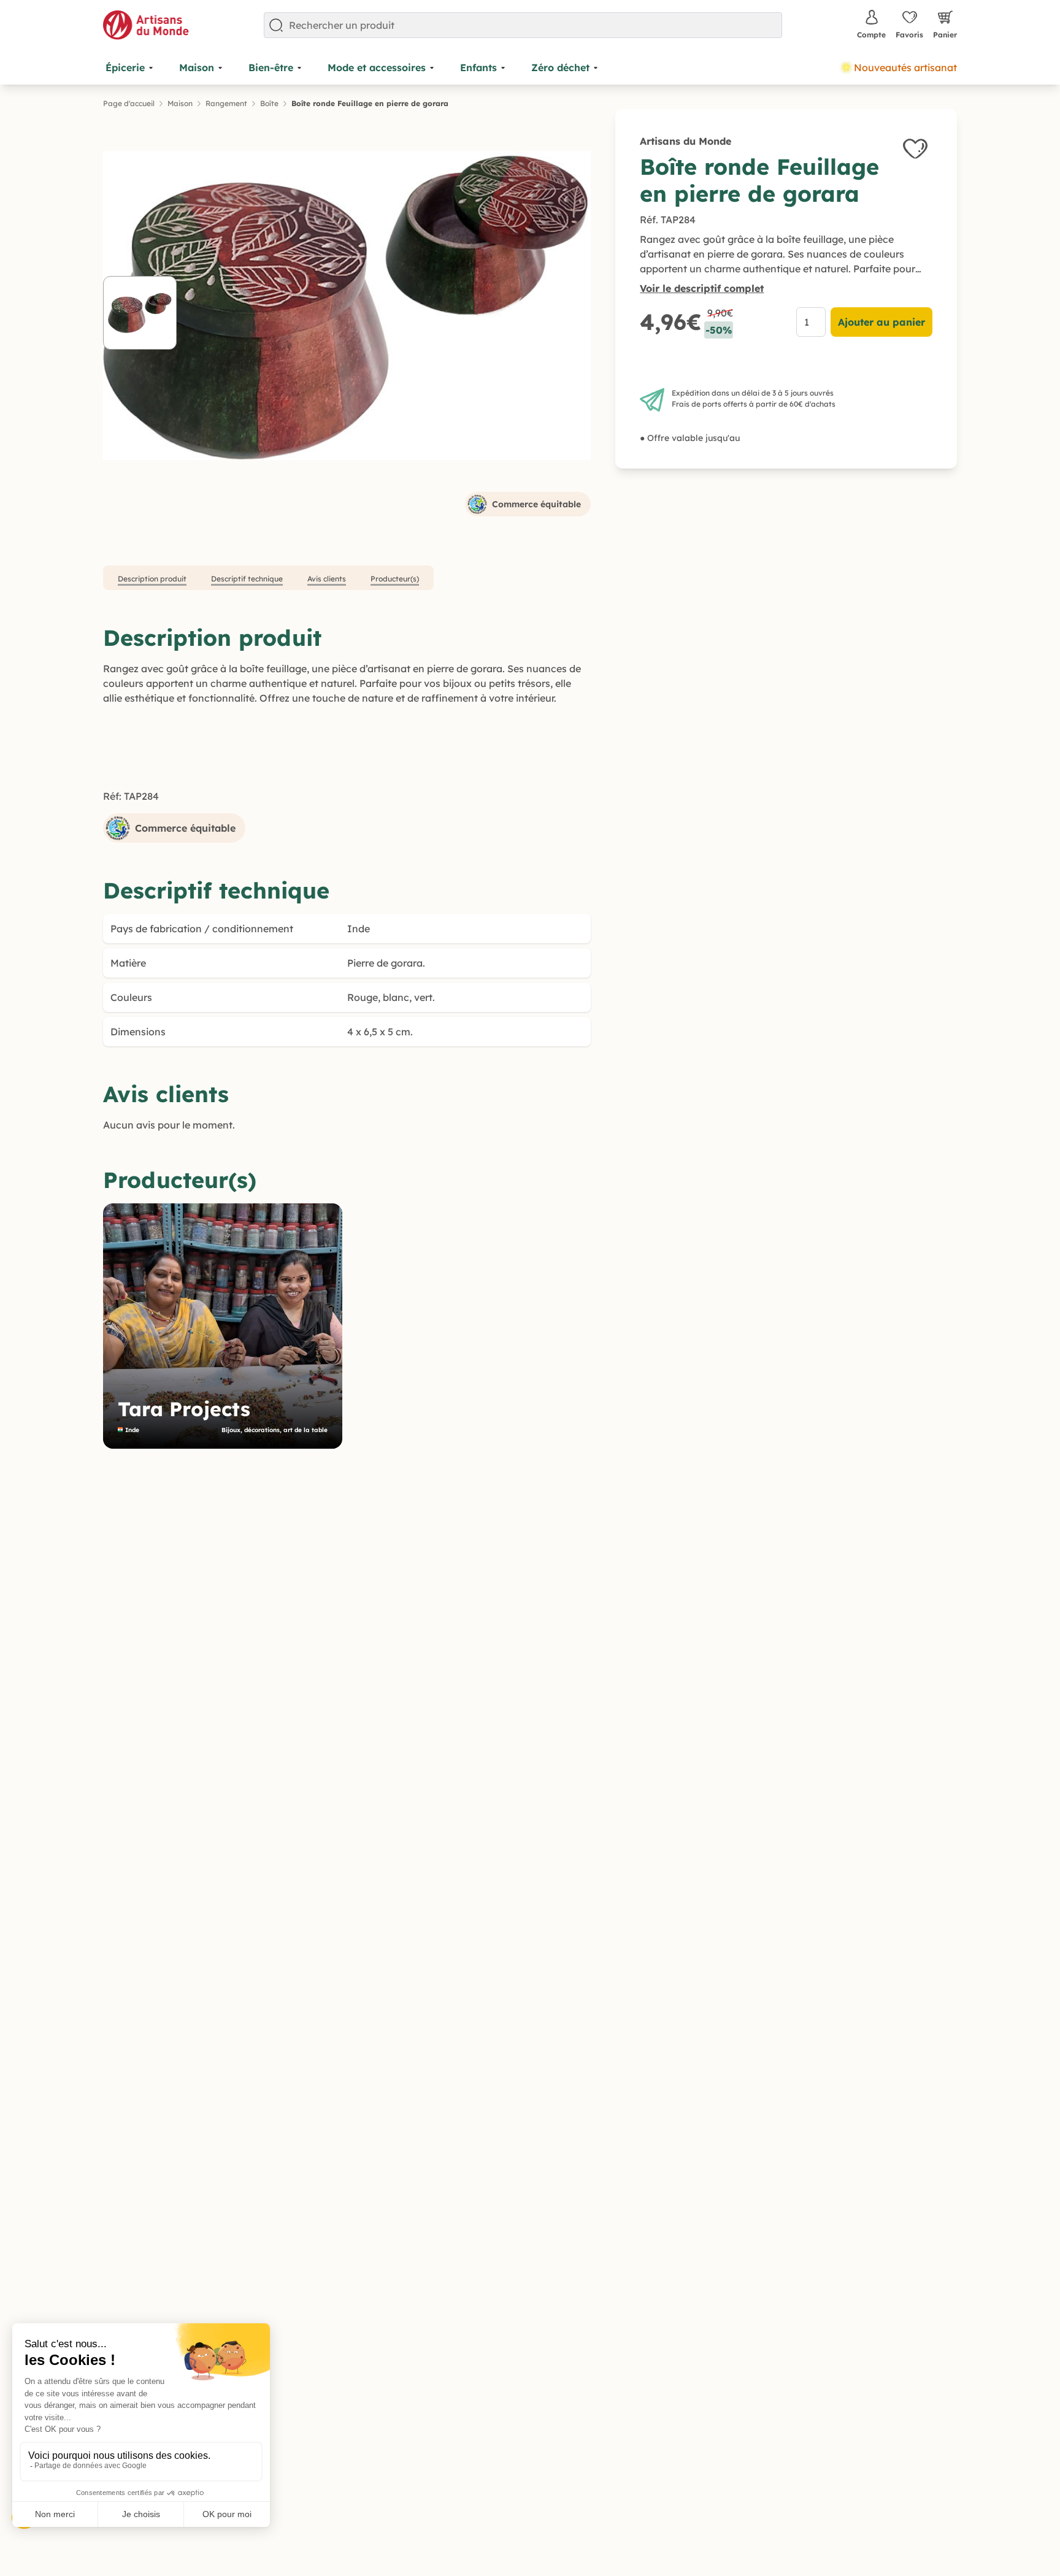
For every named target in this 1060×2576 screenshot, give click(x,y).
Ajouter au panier (881, 322)
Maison (180, 103)
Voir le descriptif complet (702, 288)
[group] (223, 1326)
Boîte (269, 103)
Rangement (226, 103)
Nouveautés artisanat (905, 67)
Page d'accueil (129, 103)
